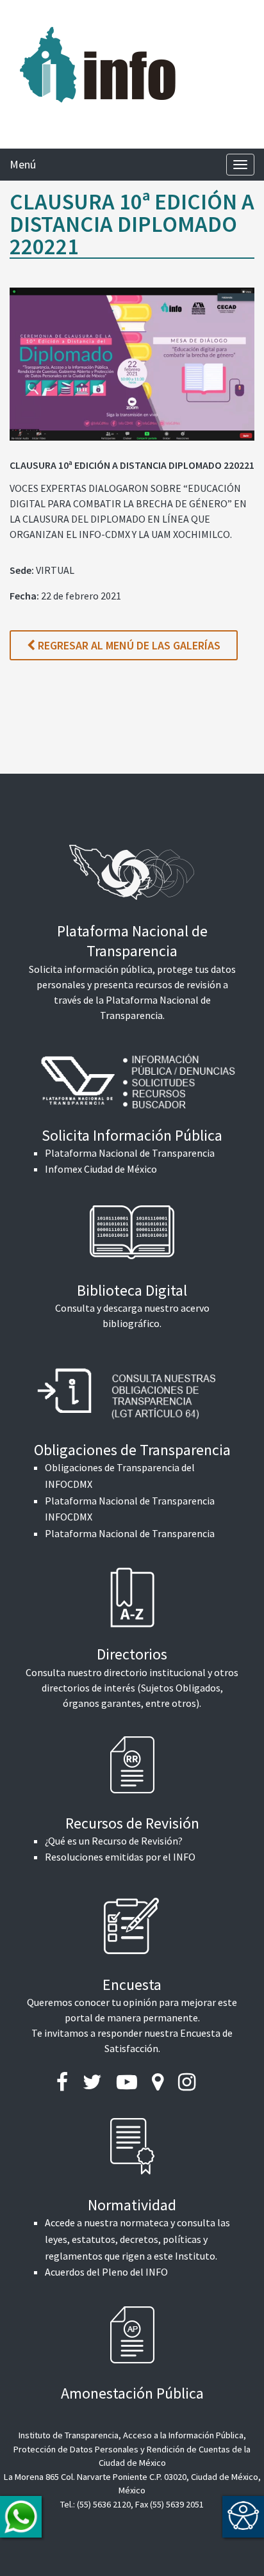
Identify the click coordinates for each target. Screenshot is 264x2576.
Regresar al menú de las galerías (128, 645)
